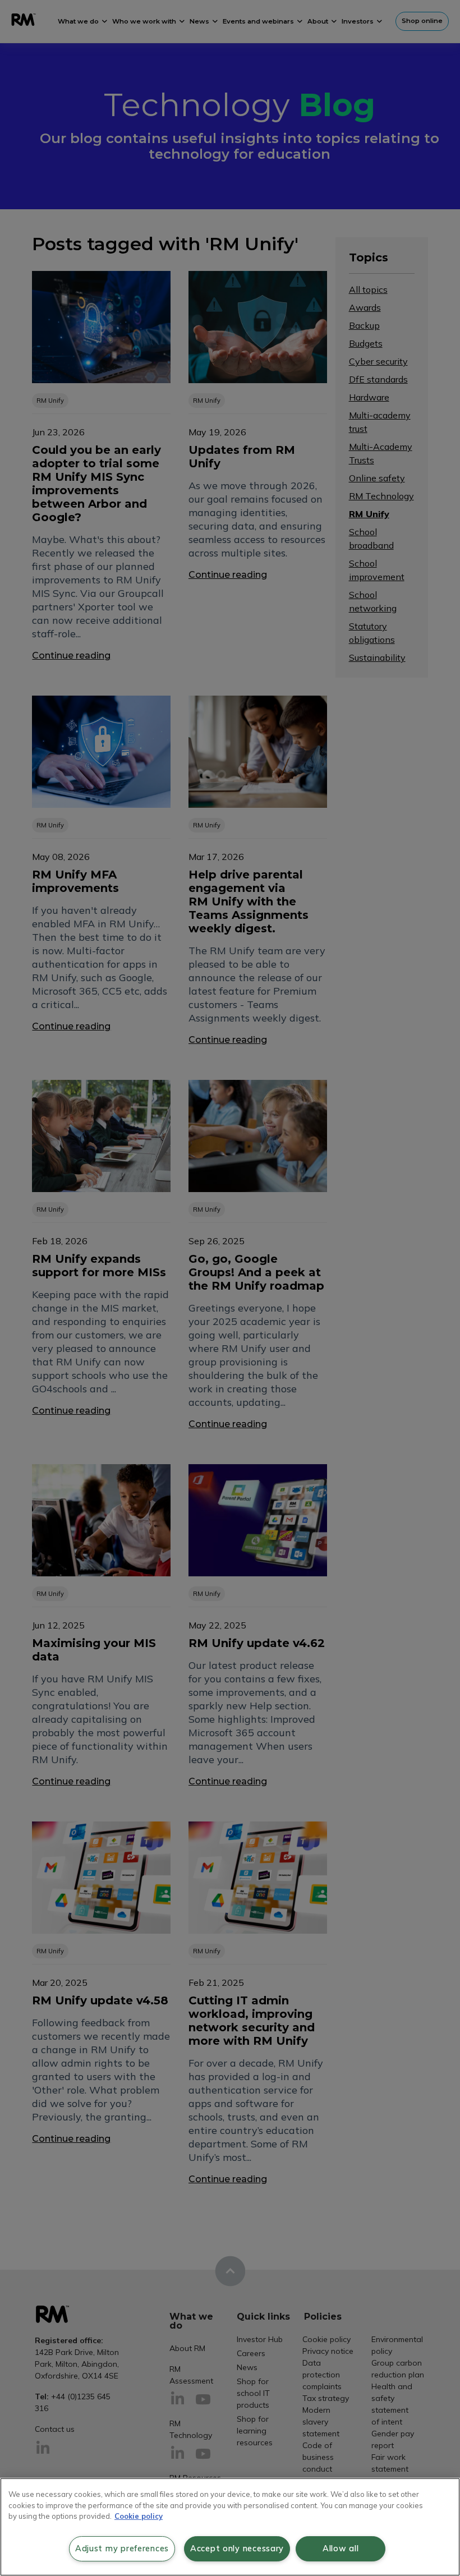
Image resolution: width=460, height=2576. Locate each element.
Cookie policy (139, 2516)
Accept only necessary (237, 2549)
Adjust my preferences (122, 2549)
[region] (230, 2527)
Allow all (341, 2549)
